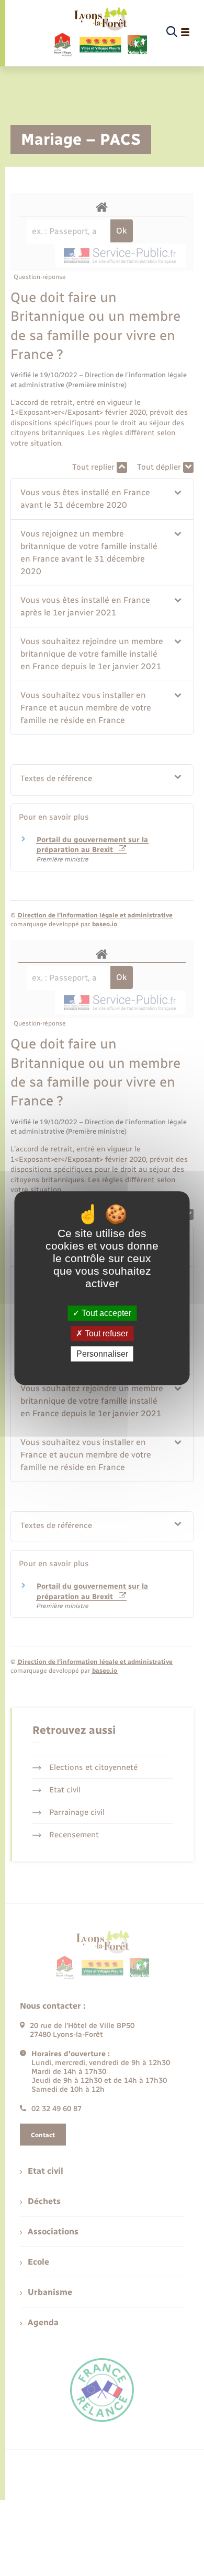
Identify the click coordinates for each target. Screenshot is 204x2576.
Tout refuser (105, 1333)
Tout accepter (105, 1313)
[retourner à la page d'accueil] (100, 32)
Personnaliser (102, 1354)
